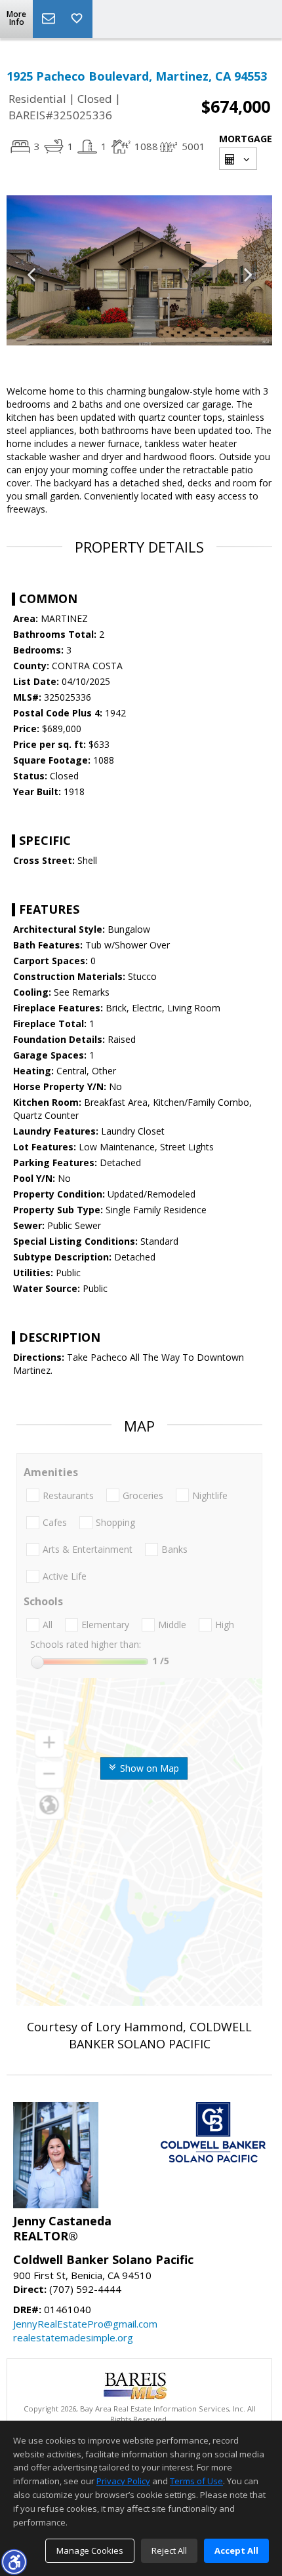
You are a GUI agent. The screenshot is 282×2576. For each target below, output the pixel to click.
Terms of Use (196, 2481)
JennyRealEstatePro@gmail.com (85, 2324)
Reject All (169, 2550)
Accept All (236, 2550)
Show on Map (148, 1768)
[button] (14, 2562)
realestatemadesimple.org (73, 2337)
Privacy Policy (123, 2481)
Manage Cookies (90, 2550)
